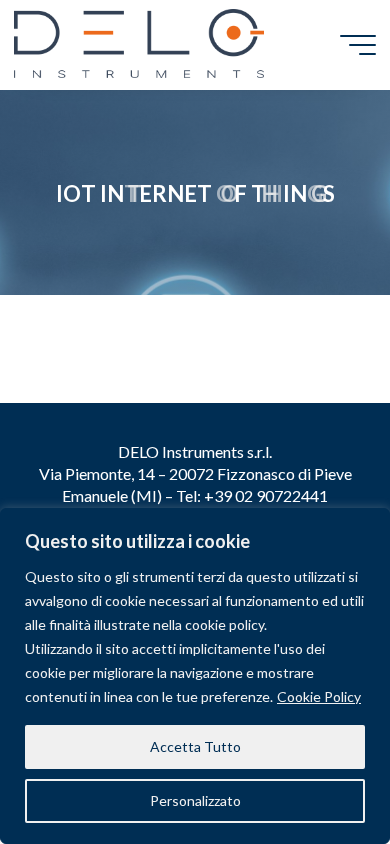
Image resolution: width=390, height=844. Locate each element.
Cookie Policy (319, 696)
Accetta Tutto (195, 746)
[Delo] (139, 44)
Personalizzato (195, 800)
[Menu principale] (358, 45)
